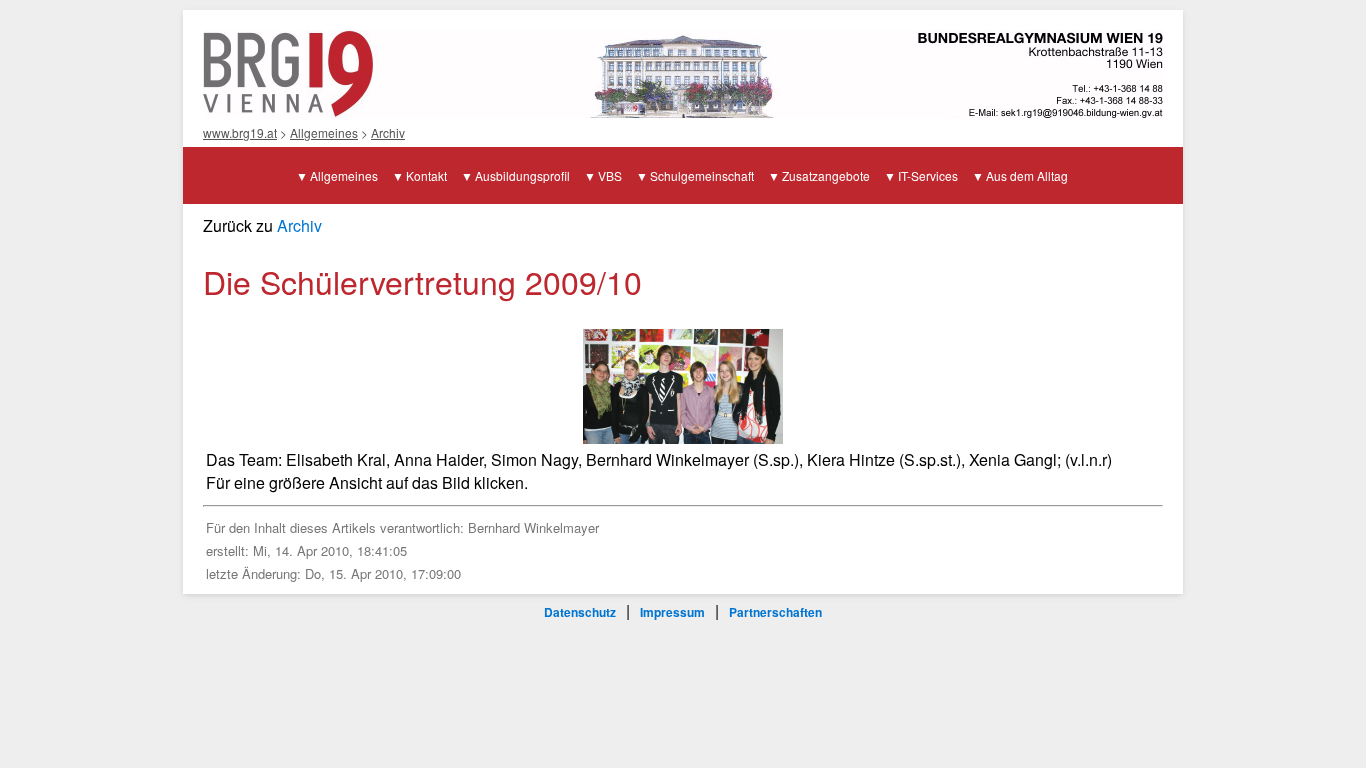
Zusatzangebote (826, 175)
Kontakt (426, 175)
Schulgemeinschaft (702, 175)
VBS (610, 175)
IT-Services (928, 175)
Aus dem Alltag (1027, 175)
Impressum (672, 612)
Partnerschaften (775, 612)
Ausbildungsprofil (522, 175)
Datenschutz (580, 612)
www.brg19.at (240, 132)
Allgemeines (324, 132)
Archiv (388, 132)
